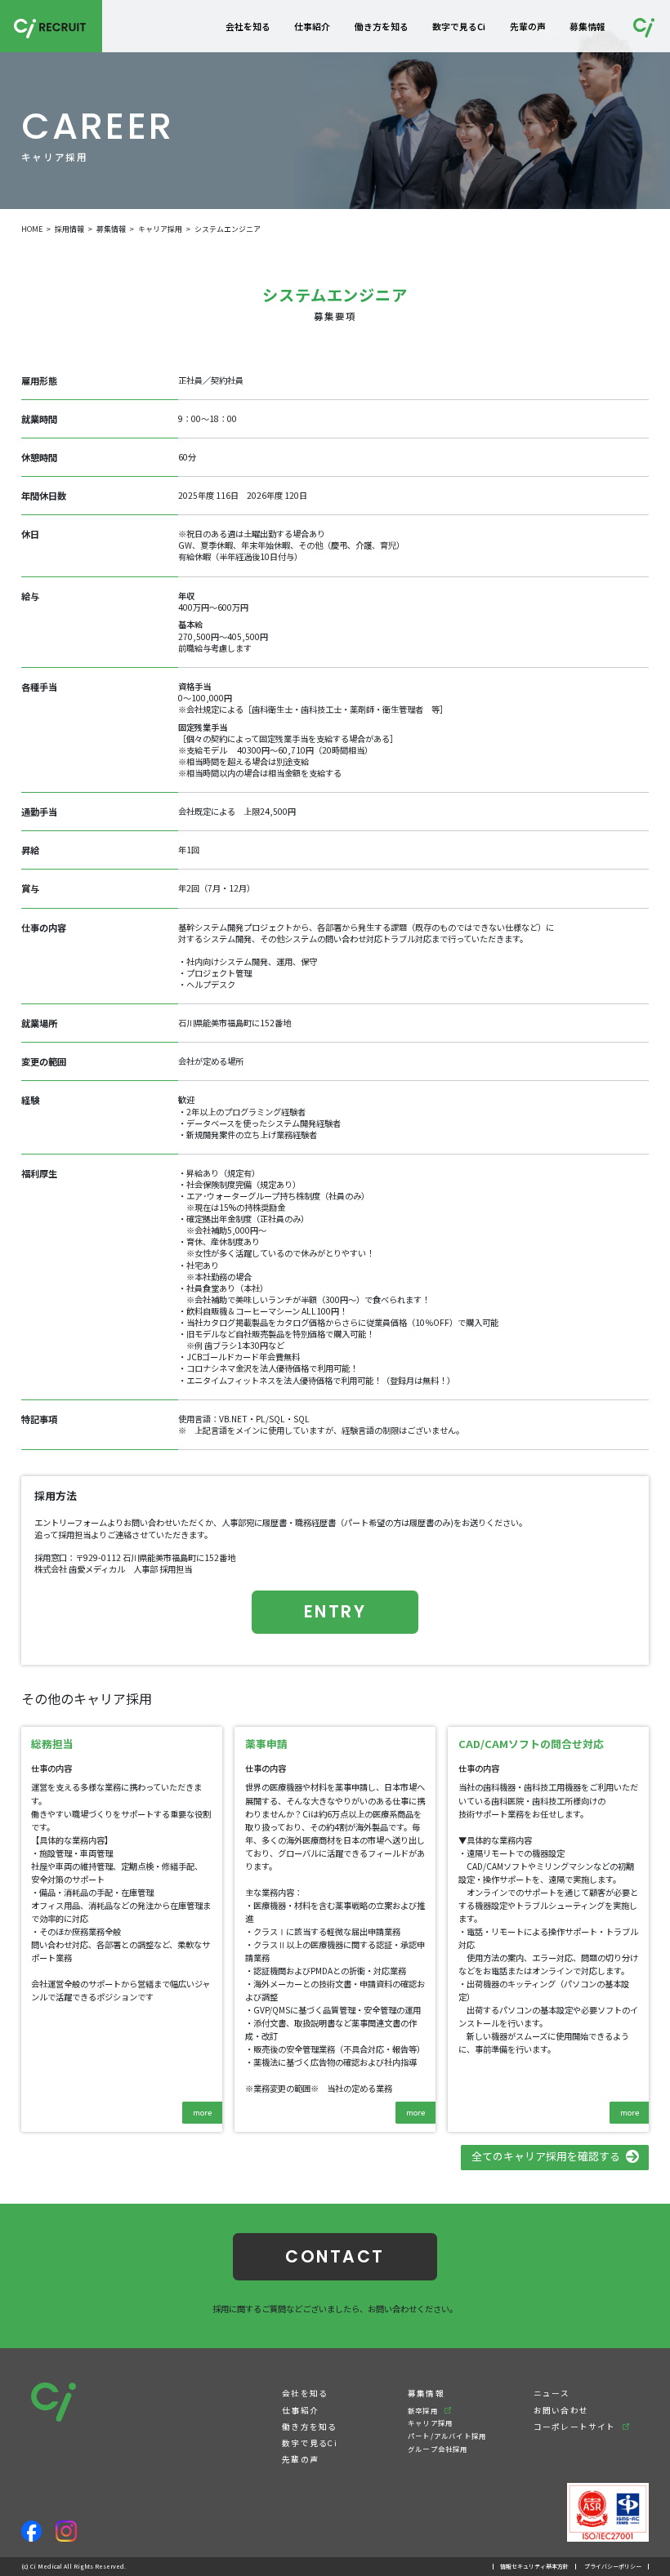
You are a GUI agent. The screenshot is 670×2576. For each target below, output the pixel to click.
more (202, 2112)
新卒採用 (423, 2410)
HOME (32, 229)
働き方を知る (382, 26)
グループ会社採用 (438, 2449)
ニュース (552, 2393)
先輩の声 (528, 26)
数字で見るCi (459, 26)
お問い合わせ (561, 2410)
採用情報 (69, 229)
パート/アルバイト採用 (447, 2436)
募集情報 (587, 26)
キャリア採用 (160, 229)
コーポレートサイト (575, 2427)
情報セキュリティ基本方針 (534, 2566)
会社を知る (248, 26)
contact (335, 2256)
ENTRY (335, 1611)
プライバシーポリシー (613, 2566)
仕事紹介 (312, 26)
